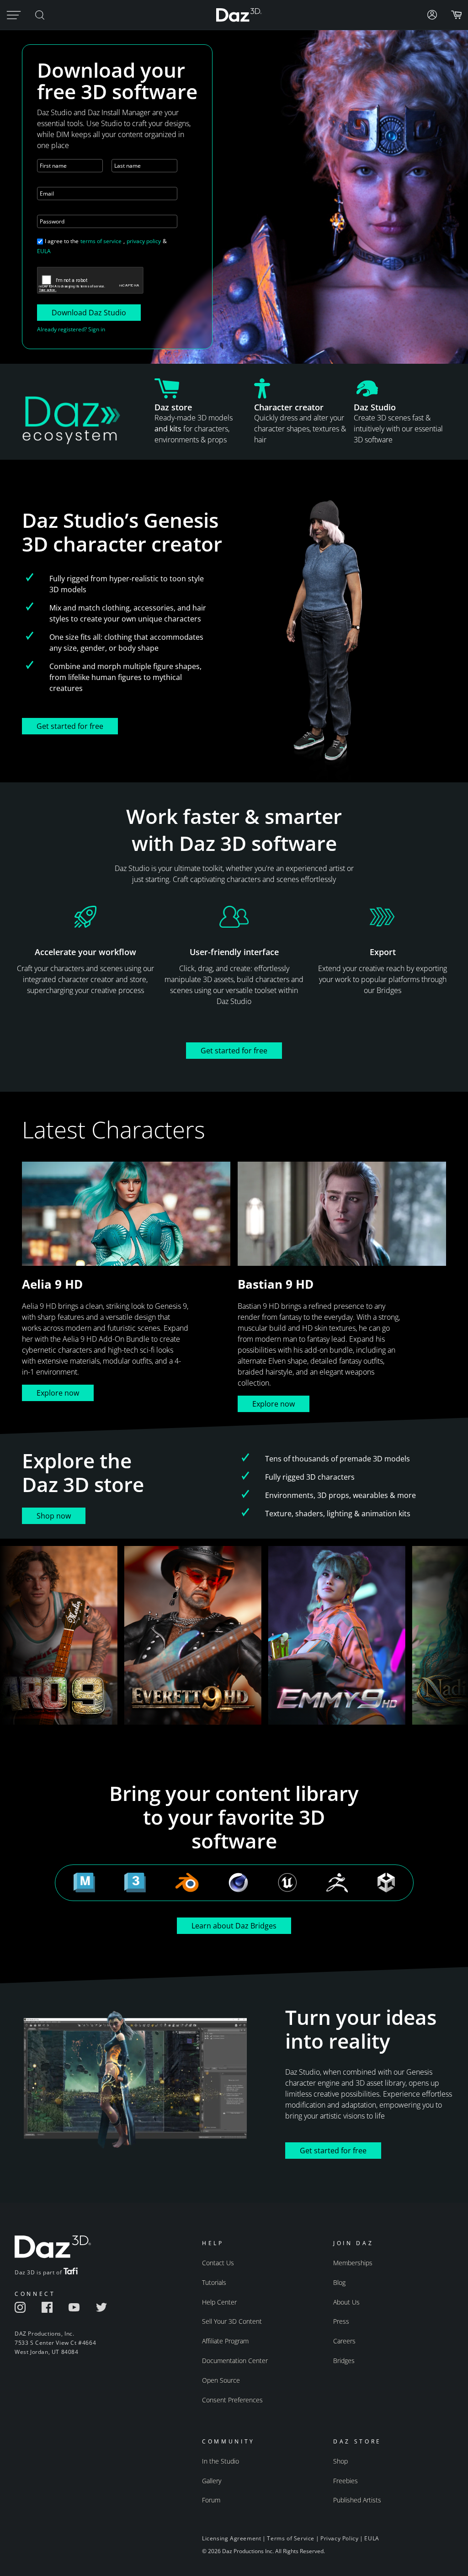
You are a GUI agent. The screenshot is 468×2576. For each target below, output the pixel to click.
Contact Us (218, 2263)
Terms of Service (291, 2538)
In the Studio (221, 2461)
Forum (211, 2500)
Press (341, 2321)
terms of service (101, 241)
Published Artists (357, 2500)
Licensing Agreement (231, 2538)
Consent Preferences (232, 2400)
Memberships (353, 2263)
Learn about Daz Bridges (234, 1926)
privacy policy (144, 241)
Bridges (344, 2361)
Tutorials (214, 2282)
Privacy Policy (339, 2538)
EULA (44, 251)
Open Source (221, 2380)
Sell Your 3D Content (232, 2321)
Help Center (219, 2302)
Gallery (212, 2481)
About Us (346, 2302)
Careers (344, 2341)
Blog (339, 2282)
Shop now (54, 1516)
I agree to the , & (102, 246)
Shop (340, 2461)
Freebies (346, 2481)
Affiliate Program (225, 2341)
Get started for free (70, 726)
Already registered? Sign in (71, 329)
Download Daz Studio (89, 313)
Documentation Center (235, 2361)
